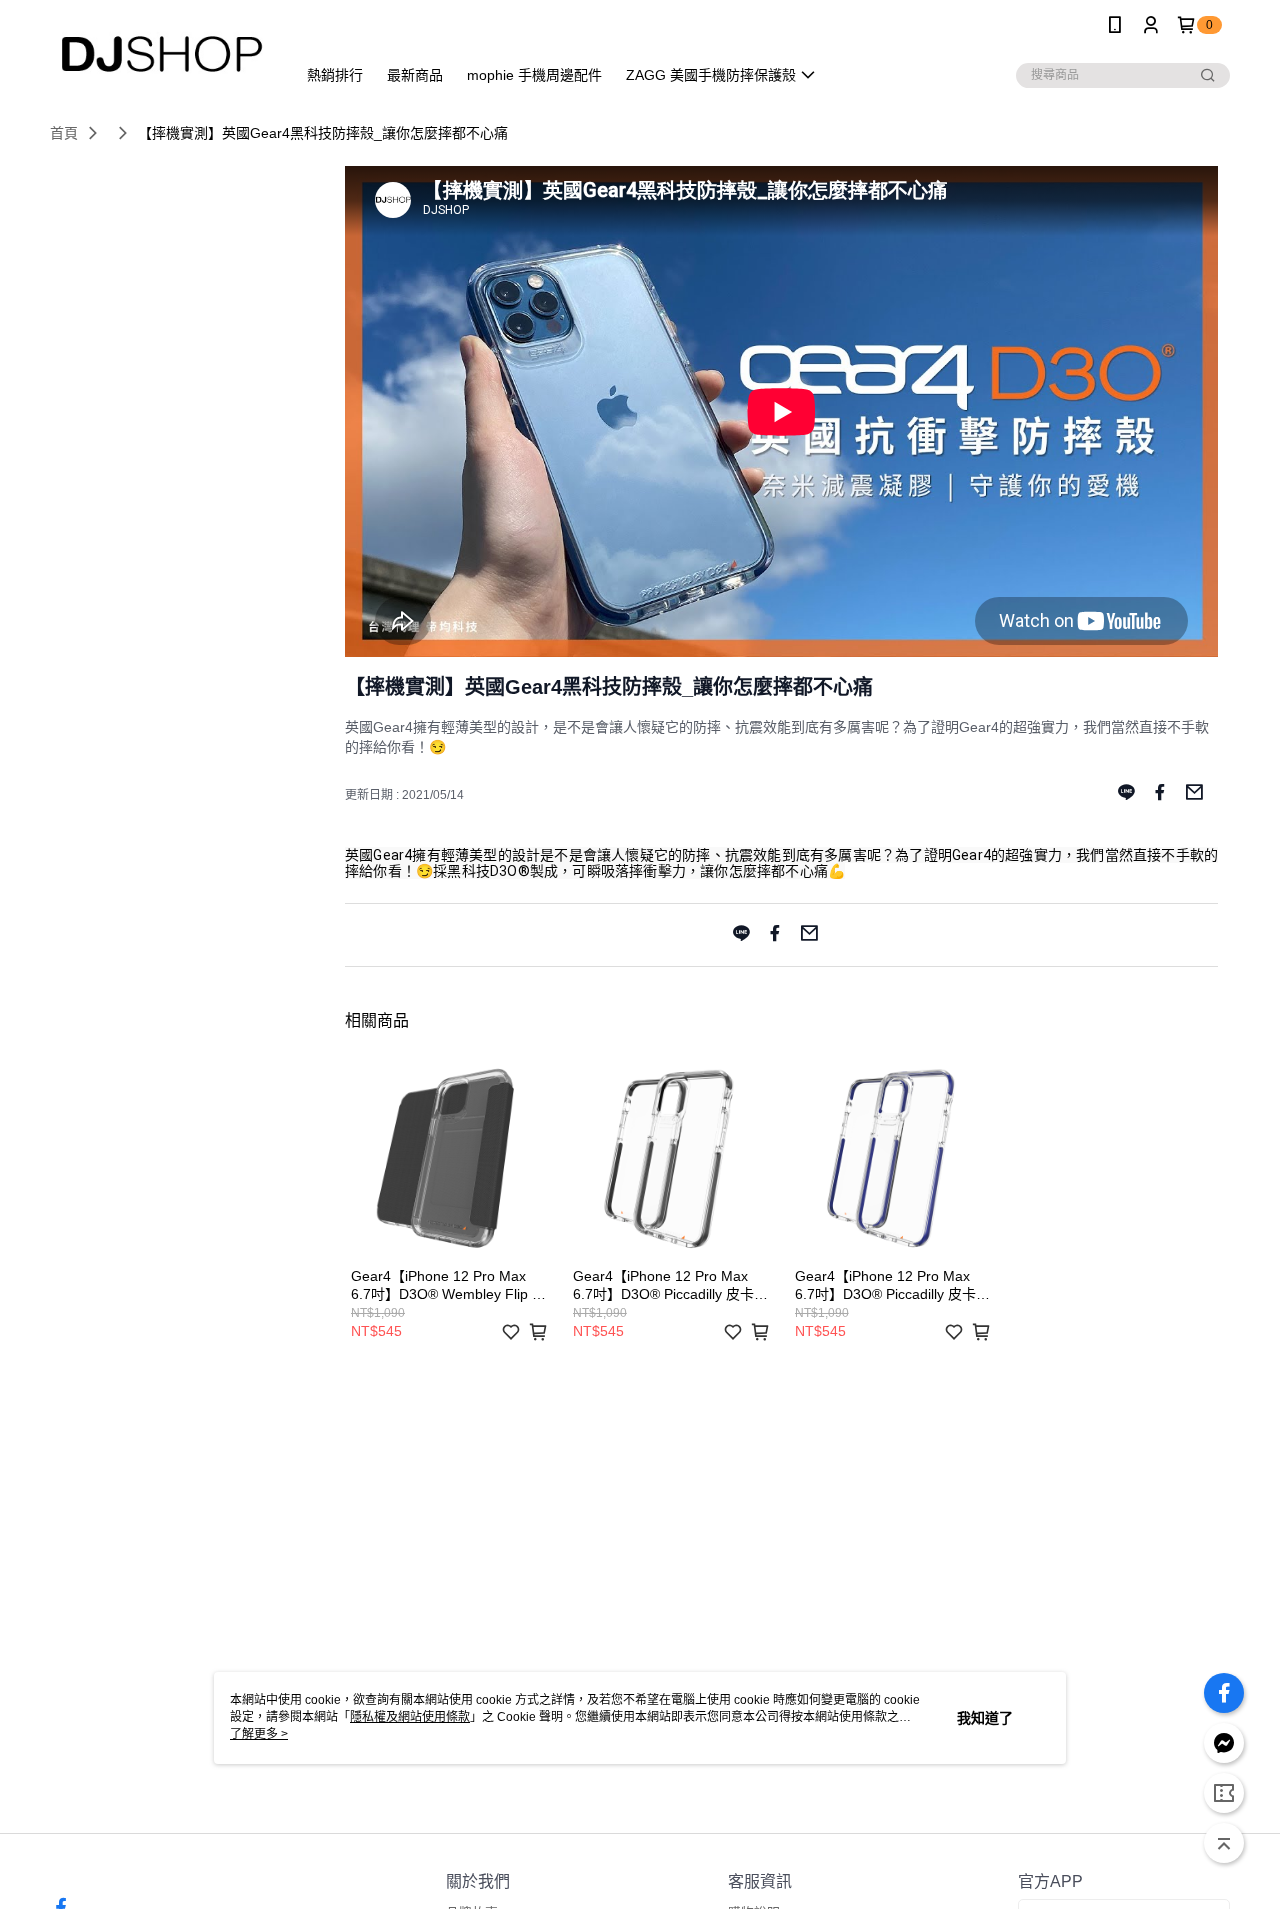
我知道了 (985, 1718)
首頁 (64, 133)
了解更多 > (259, 1734)
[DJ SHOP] (161, 52)
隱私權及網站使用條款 (410, 1717)
